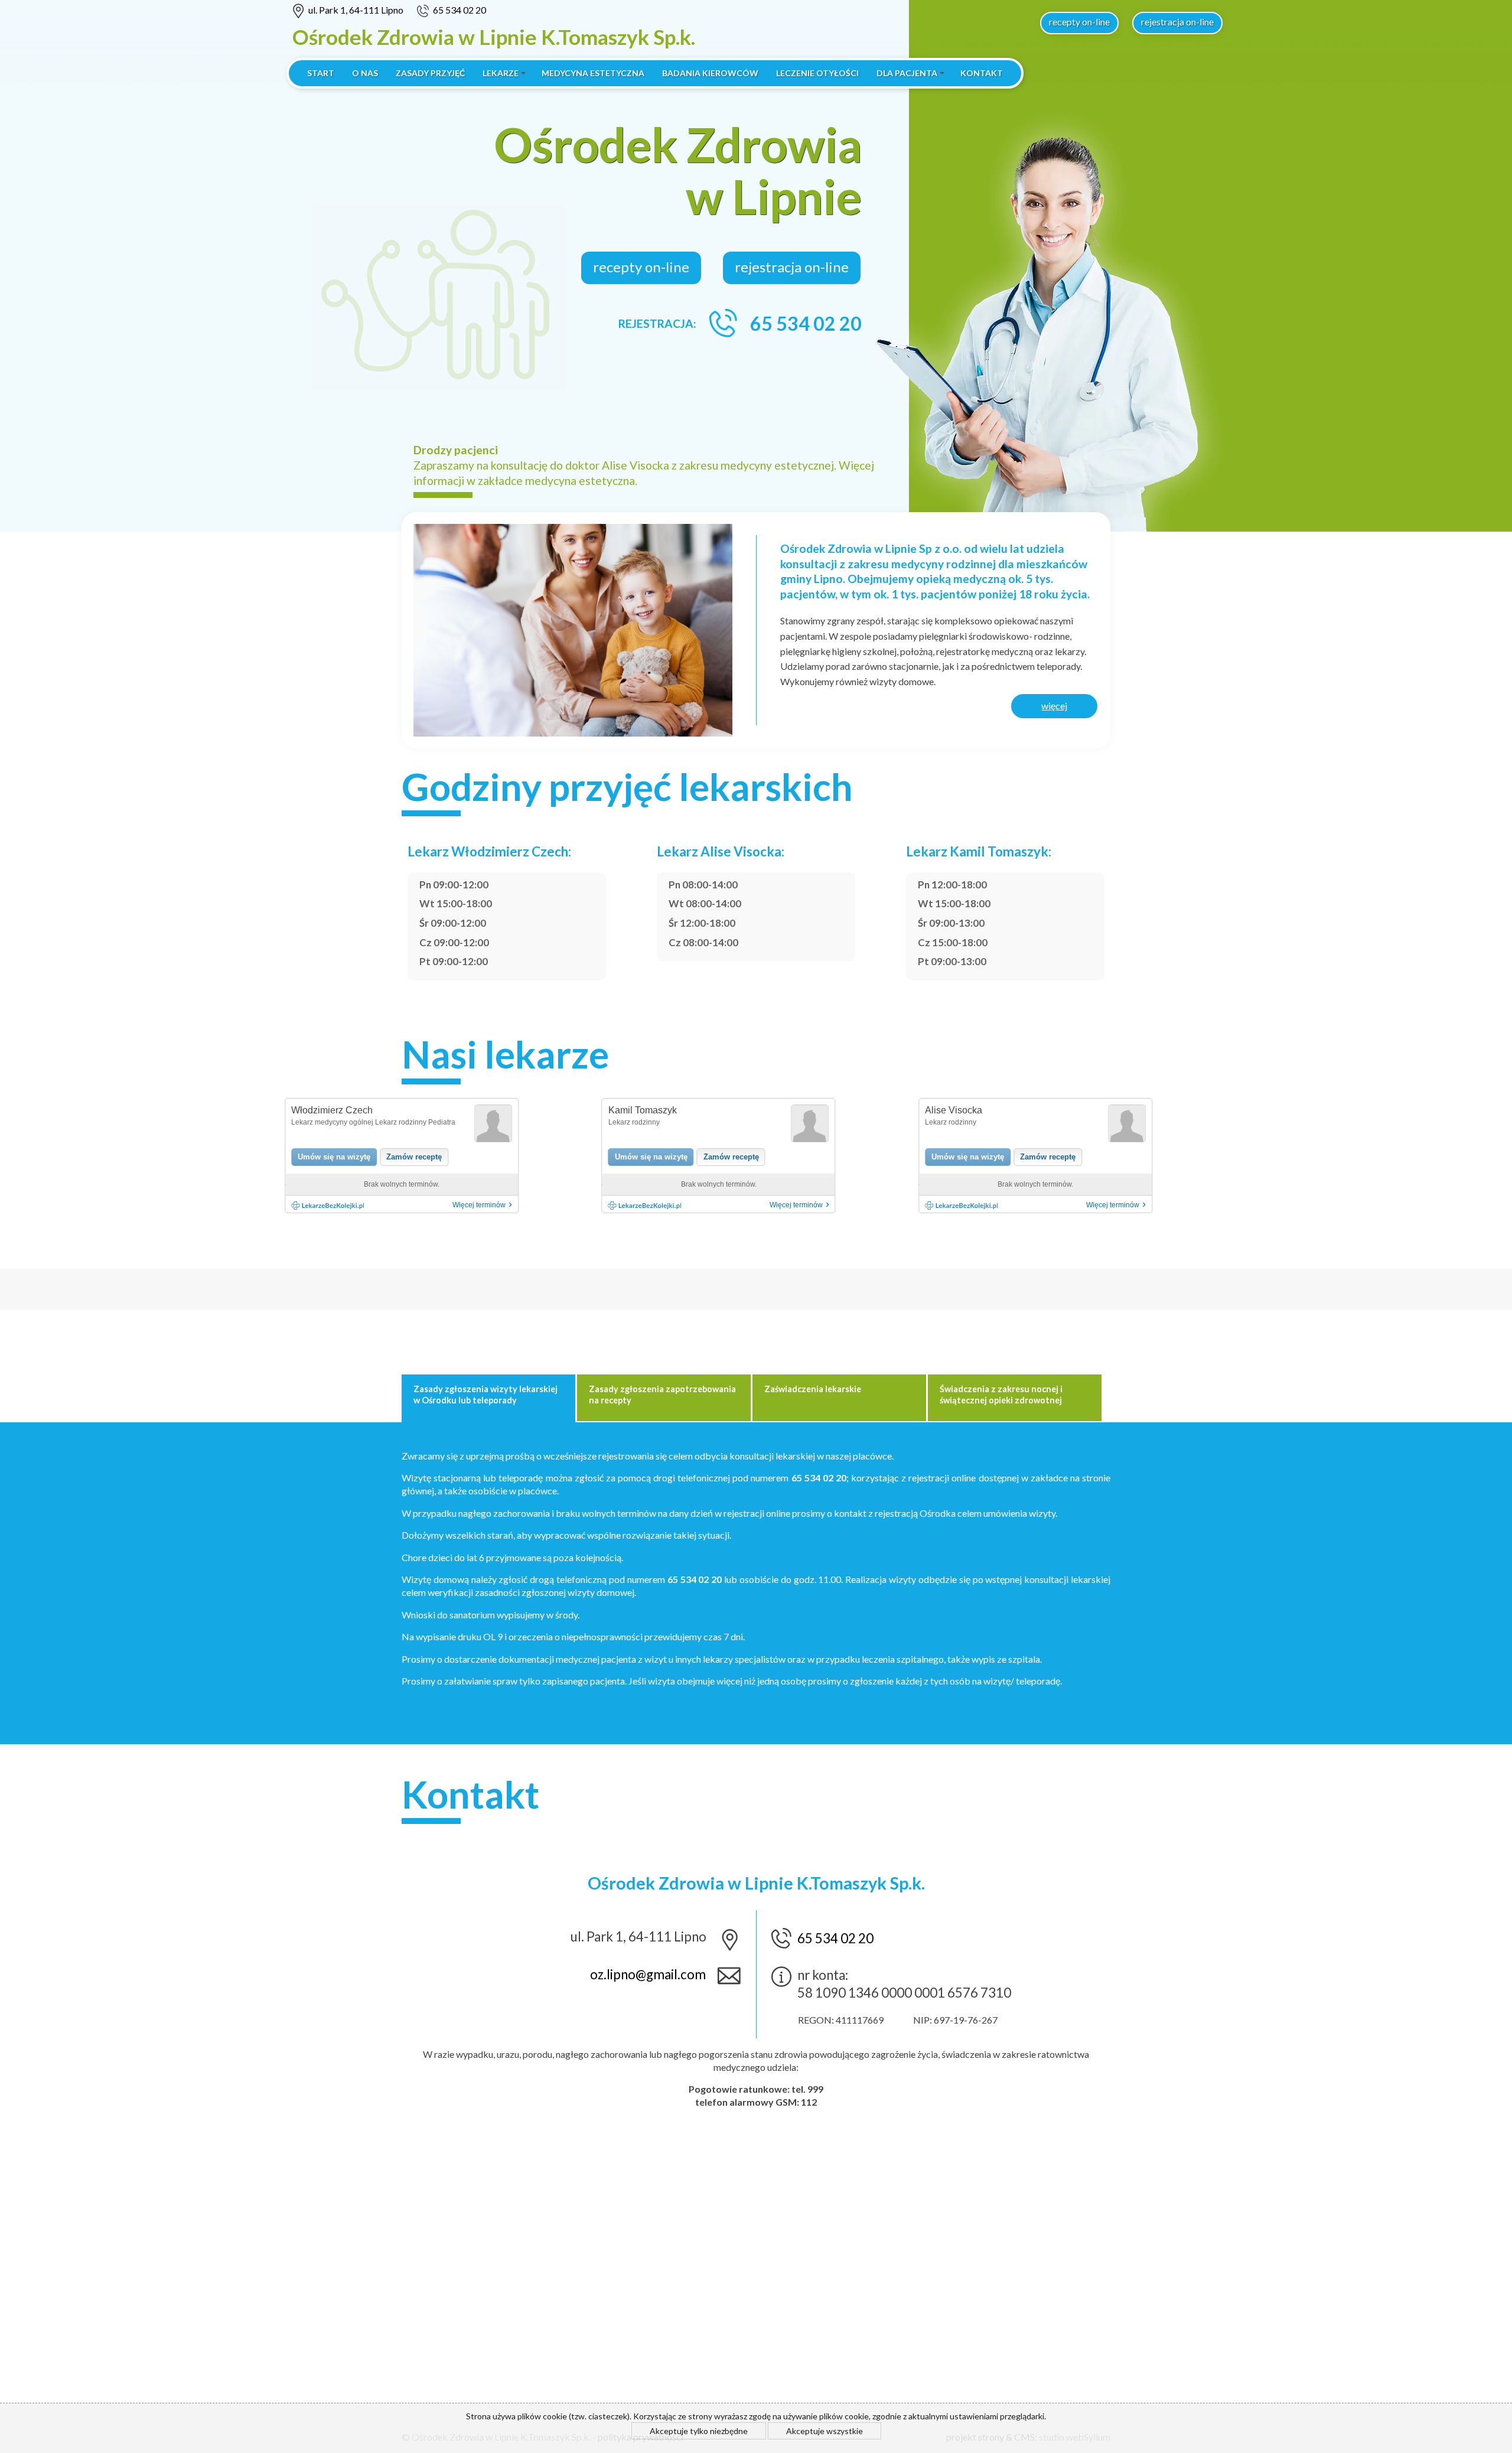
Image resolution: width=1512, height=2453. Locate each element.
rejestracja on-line (1177, 22)
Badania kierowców (710, 73)
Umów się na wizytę (334, 1157)
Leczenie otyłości (817, 73)
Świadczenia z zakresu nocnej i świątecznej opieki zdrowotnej (1001, 1395)
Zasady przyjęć (430, 73)
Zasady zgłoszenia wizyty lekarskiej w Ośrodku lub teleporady (485, 1395)
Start (321, 73)
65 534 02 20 (460, 10)
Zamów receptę (414, 1157)
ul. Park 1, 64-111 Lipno (356, 10)
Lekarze (501, 73)
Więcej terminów (482, 1205)
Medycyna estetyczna (593, 73)
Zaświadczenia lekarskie (813, 1389)
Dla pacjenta (907, 73)
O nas (365, 73)
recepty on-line (1079, 22)
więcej (1054, 706)
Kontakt (982, 73)
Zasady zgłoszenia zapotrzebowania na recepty (662, 1395)
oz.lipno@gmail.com (648, 1974)
